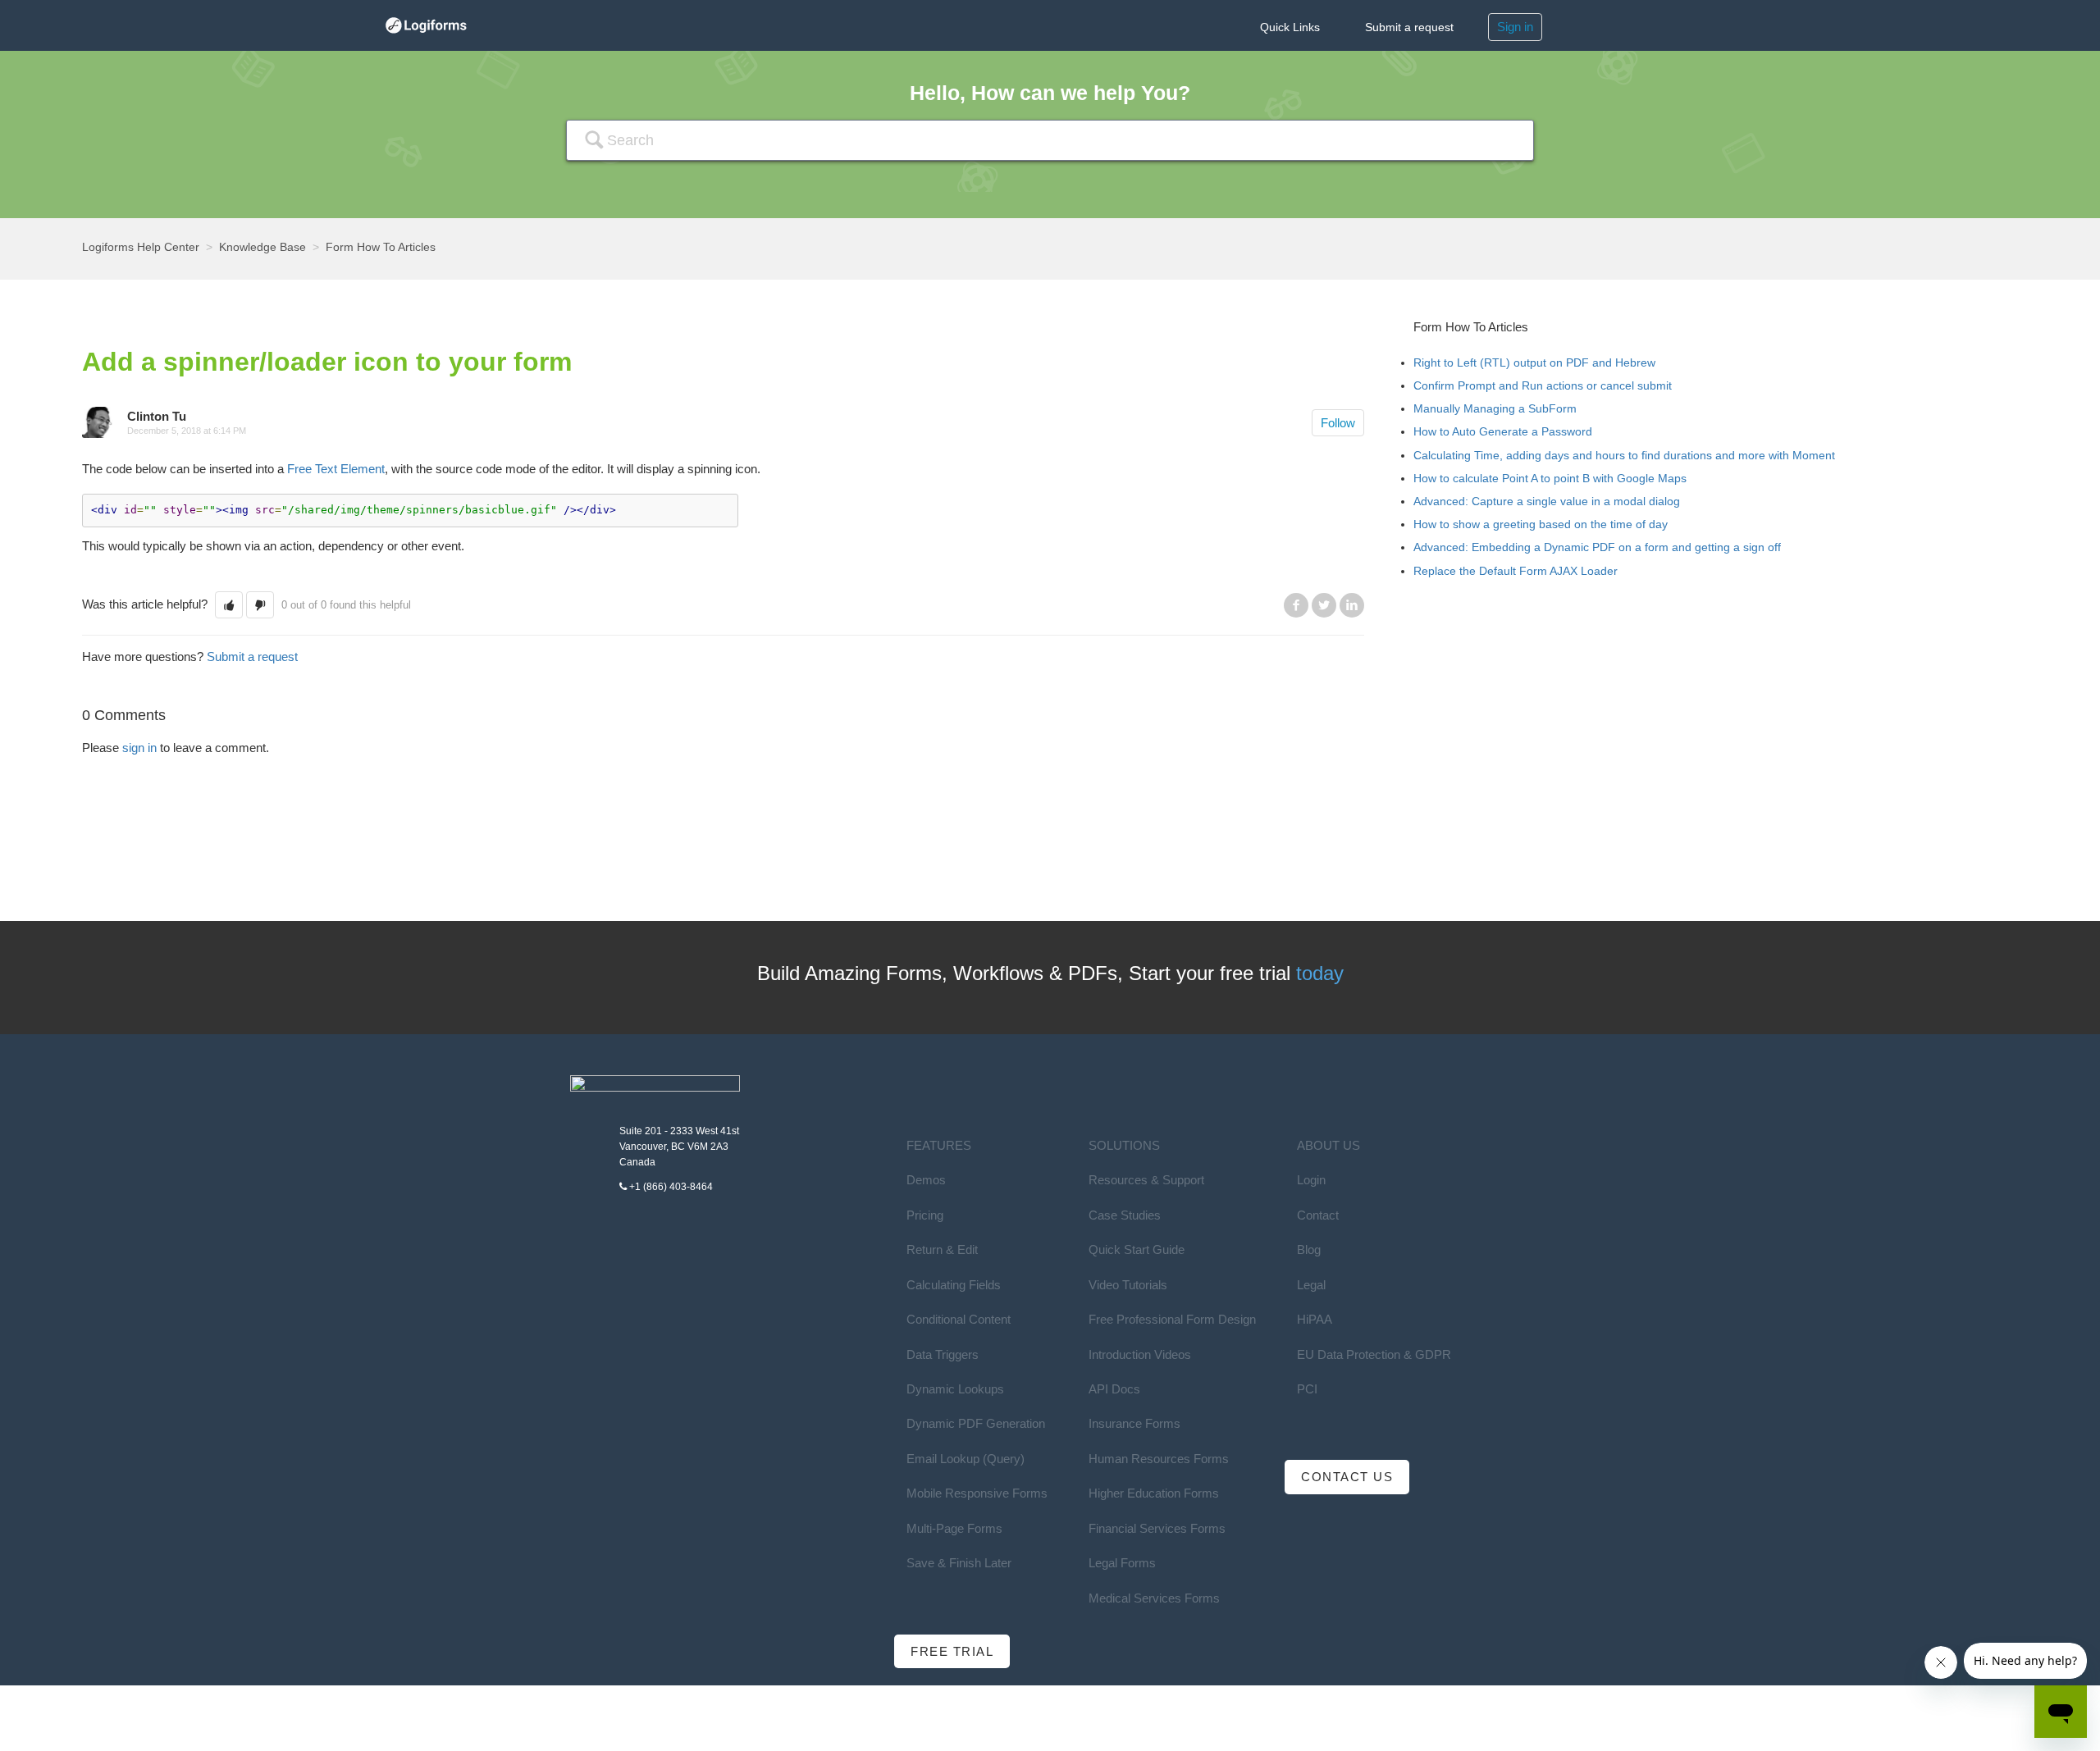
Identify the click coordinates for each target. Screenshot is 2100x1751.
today (1320, 973)
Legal (1311, 1285)
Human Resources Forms (1159, 1459)
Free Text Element (336, 469)
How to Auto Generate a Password (1503, 431)
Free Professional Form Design (1172, 1319)
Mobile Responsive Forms (977, 1493)
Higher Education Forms (1154, 1493)
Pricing (925, 1215)
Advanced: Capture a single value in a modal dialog (1547, 501)
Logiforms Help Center (141, 247)
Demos (926, 1180)
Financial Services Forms (1157, 1528)
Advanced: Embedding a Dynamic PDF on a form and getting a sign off (1597, 547)
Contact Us (1347, 1477)
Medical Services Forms (1154, 1598)
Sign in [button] (1515, 27)
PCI (1307, 1389)
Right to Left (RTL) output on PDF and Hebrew (1534, 363)
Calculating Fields (954, 1285)
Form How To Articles (381, 247)
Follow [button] (1338, 423)
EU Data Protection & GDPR (1374, 1354)
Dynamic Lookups (955, 1389)
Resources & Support (1146, 1180)
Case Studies (1125, 1215)
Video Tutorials (1128, 1285)
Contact (1318, 1215)
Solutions (1124, 1145)
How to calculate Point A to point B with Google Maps (1550, 478)
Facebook (1296, 605)
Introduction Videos (1140, 1354)
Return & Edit (942, 1249)
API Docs (1114, 1389)
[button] (229, 605)
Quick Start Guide (1137, 1249)
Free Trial (952, 1651)
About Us (1328, 1145)
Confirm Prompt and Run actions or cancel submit (1543, 385)
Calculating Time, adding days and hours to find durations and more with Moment (1624, 455)
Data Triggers (943, 1354)
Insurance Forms (1134, 1423)
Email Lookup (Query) (966, 1459)
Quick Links (1290, 27)
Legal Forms (1122, 1563)
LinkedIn (1352, 605)
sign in (139, 748)
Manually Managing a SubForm (1495, 408)
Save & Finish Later (959, 1563)
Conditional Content (959, 1319)
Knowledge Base (262, 247)
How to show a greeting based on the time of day (1541, 524)
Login (1311, 1180)
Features (939, 1145)
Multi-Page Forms (954, 1528)
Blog (1309, 1249)
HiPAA (1315, 1319)
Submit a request (1409, 27)
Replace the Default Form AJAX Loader (1516, 571)
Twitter (1324, 605)
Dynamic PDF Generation (976, 1423)
